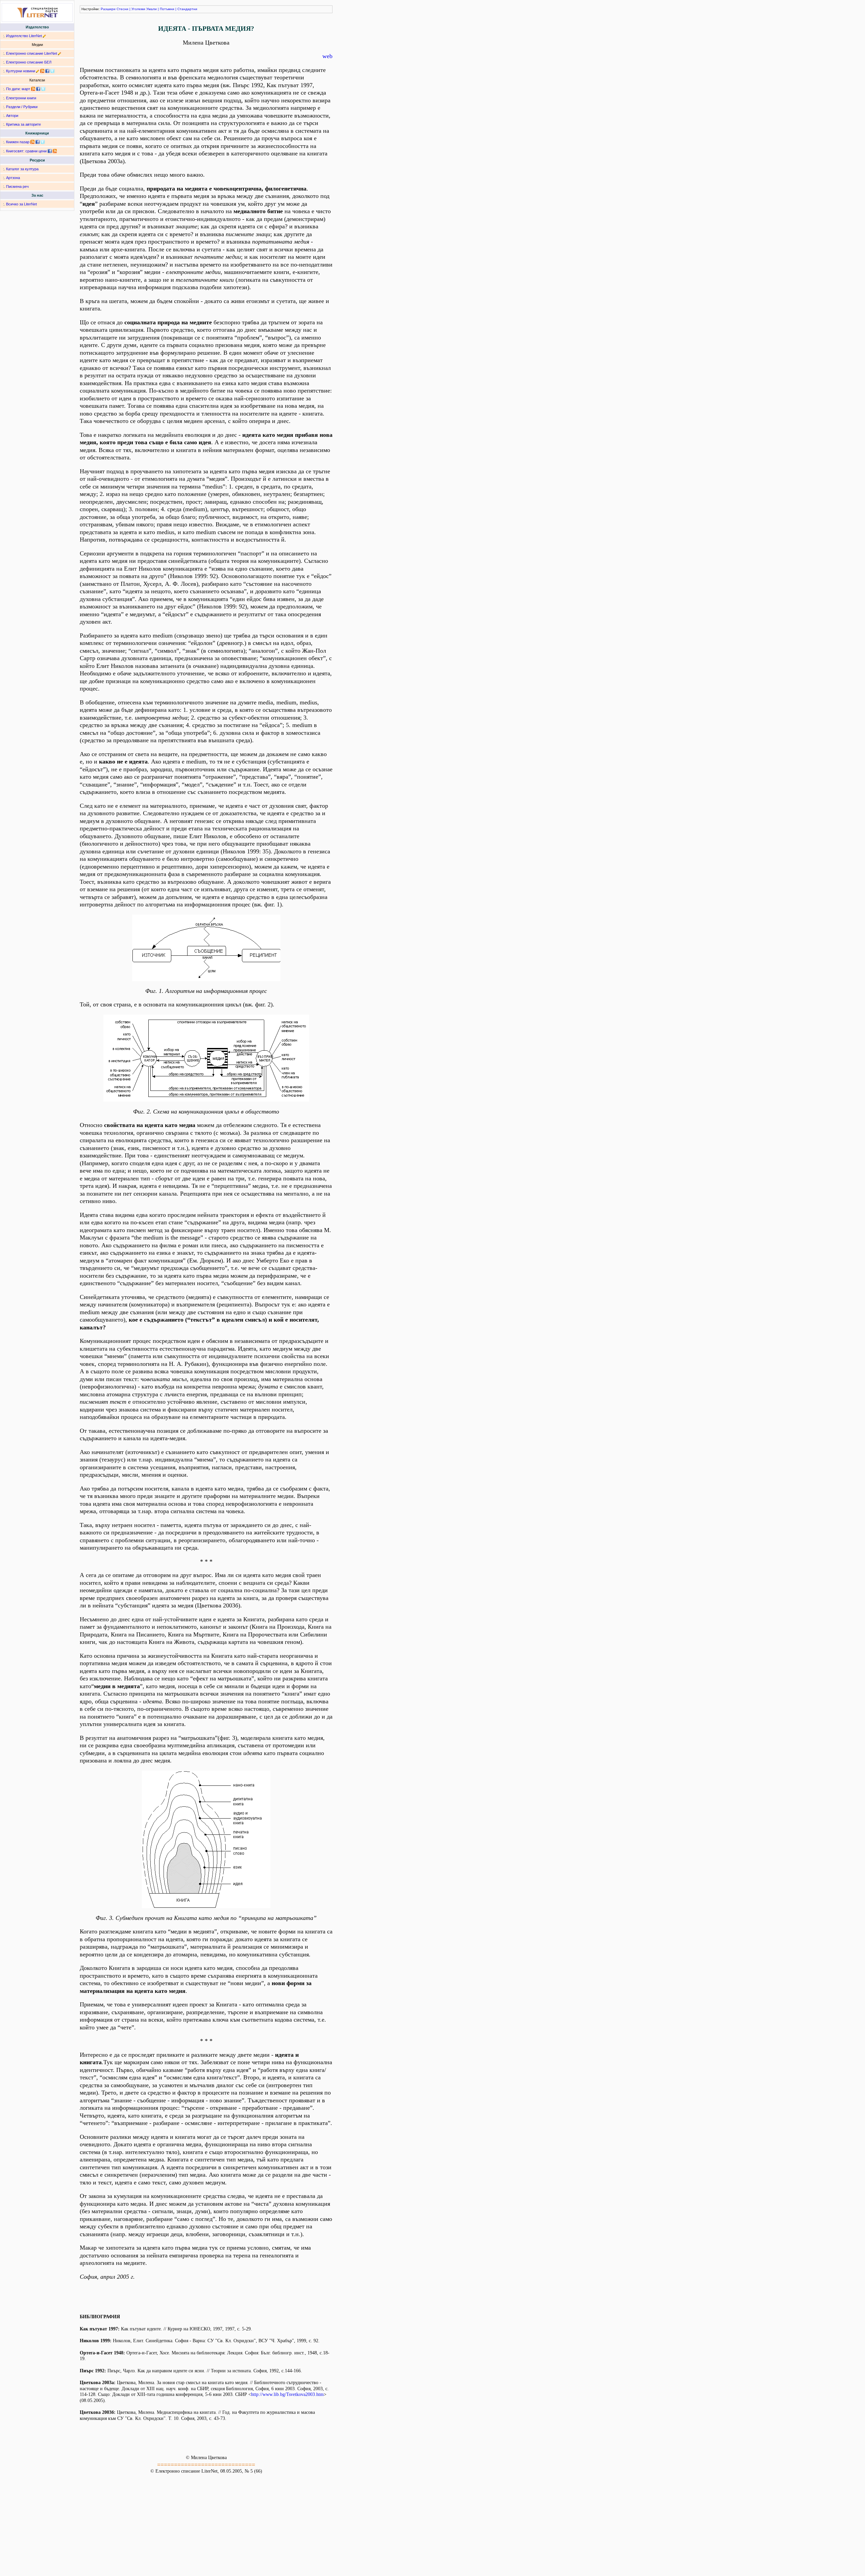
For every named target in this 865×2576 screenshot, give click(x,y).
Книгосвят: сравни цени (26, 151)
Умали (152, 9)
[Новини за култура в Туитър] (52, 71)
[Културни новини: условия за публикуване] (38, 71)
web (327, 56)
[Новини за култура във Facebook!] (47, 71)
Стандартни (187, 9)
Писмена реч (17, 186)
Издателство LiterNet (24, 36)
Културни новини (21, 71)
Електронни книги (21, 98)
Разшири (108, 9)
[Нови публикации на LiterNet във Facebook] (38, 89)
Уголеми (138, 9)
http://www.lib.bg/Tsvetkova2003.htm (287, 2394)
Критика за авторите (23, 124)
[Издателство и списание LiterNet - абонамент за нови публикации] (33, 89)
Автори (12, 116)
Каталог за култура (22, 169)
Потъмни (167, 9)
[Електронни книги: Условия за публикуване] (44, 36)
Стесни (122, 9)
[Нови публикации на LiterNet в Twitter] (43, 89)
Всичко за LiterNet (21, 204)
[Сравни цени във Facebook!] (50, 151)
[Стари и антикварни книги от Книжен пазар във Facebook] (38, 142)
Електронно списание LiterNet (32, 53)
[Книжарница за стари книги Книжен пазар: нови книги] (32, 142)
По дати (13, 89)
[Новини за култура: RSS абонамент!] (42, 71)
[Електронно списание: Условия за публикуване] (60, 53)
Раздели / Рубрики (22, 107)
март (26, 89)
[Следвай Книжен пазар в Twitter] (43, 142)
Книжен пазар (18, 142)
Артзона (13, 178)
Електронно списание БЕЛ (29, 62)
